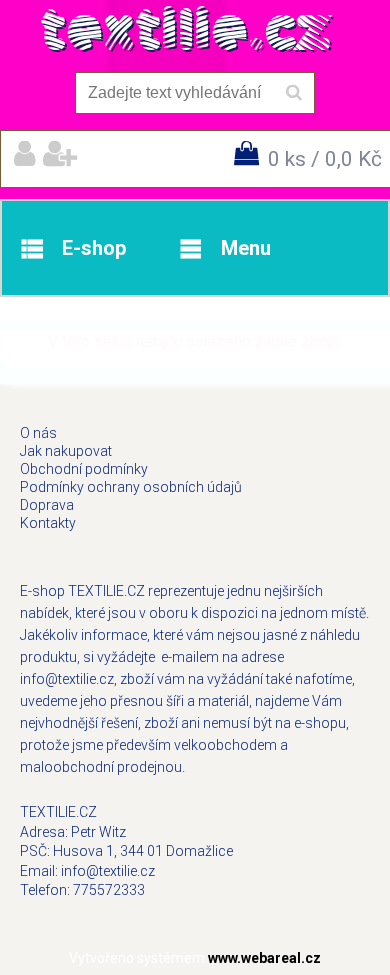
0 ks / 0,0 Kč (325, 159)
